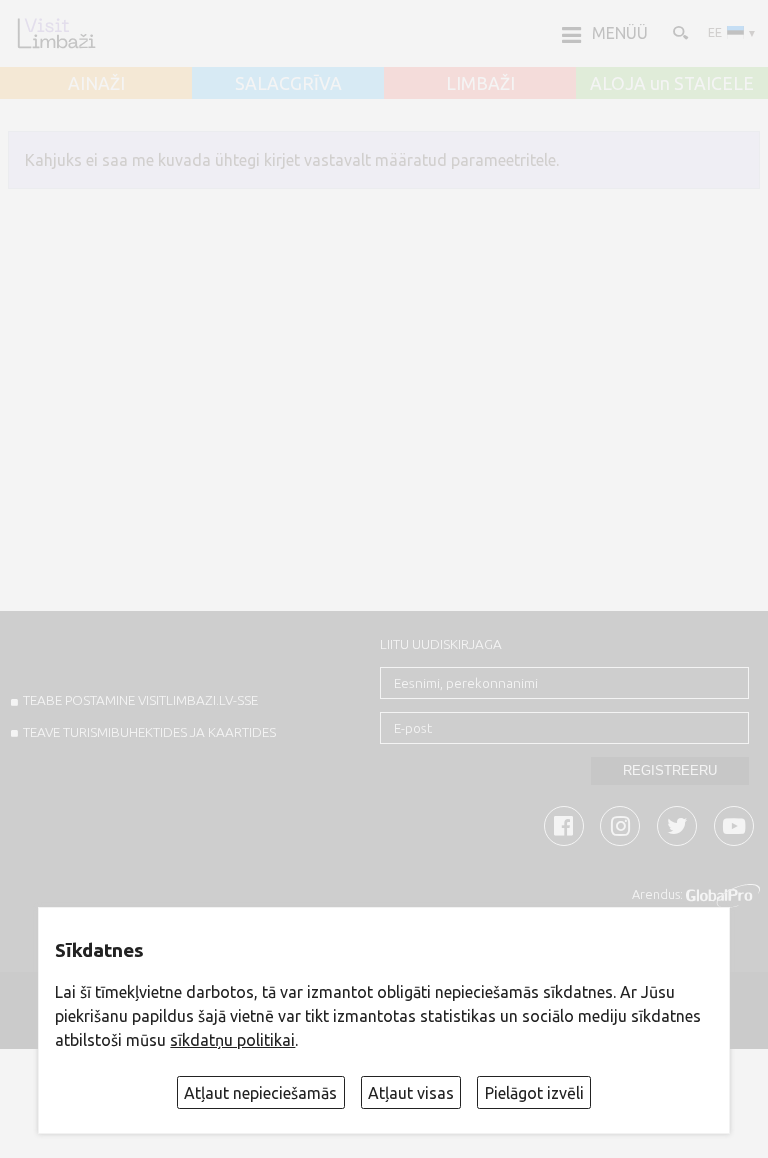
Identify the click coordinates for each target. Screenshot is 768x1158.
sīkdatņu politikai (232, 1040)
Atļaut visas (411, 1093)
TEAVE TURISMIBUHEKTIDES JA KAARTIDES (149, 732)
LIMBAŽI (480, 84)
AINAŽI (96, 84)
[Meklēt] (679, 32)
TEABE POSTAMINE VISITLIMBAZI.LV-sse (140, 700)
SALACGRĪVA (288, 84)
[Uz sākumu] (56, 33)
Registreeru (670, 770)
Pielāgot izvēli (534, 1093)
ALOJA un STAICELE (672, 84)
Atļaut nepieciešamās (260, 1093)
